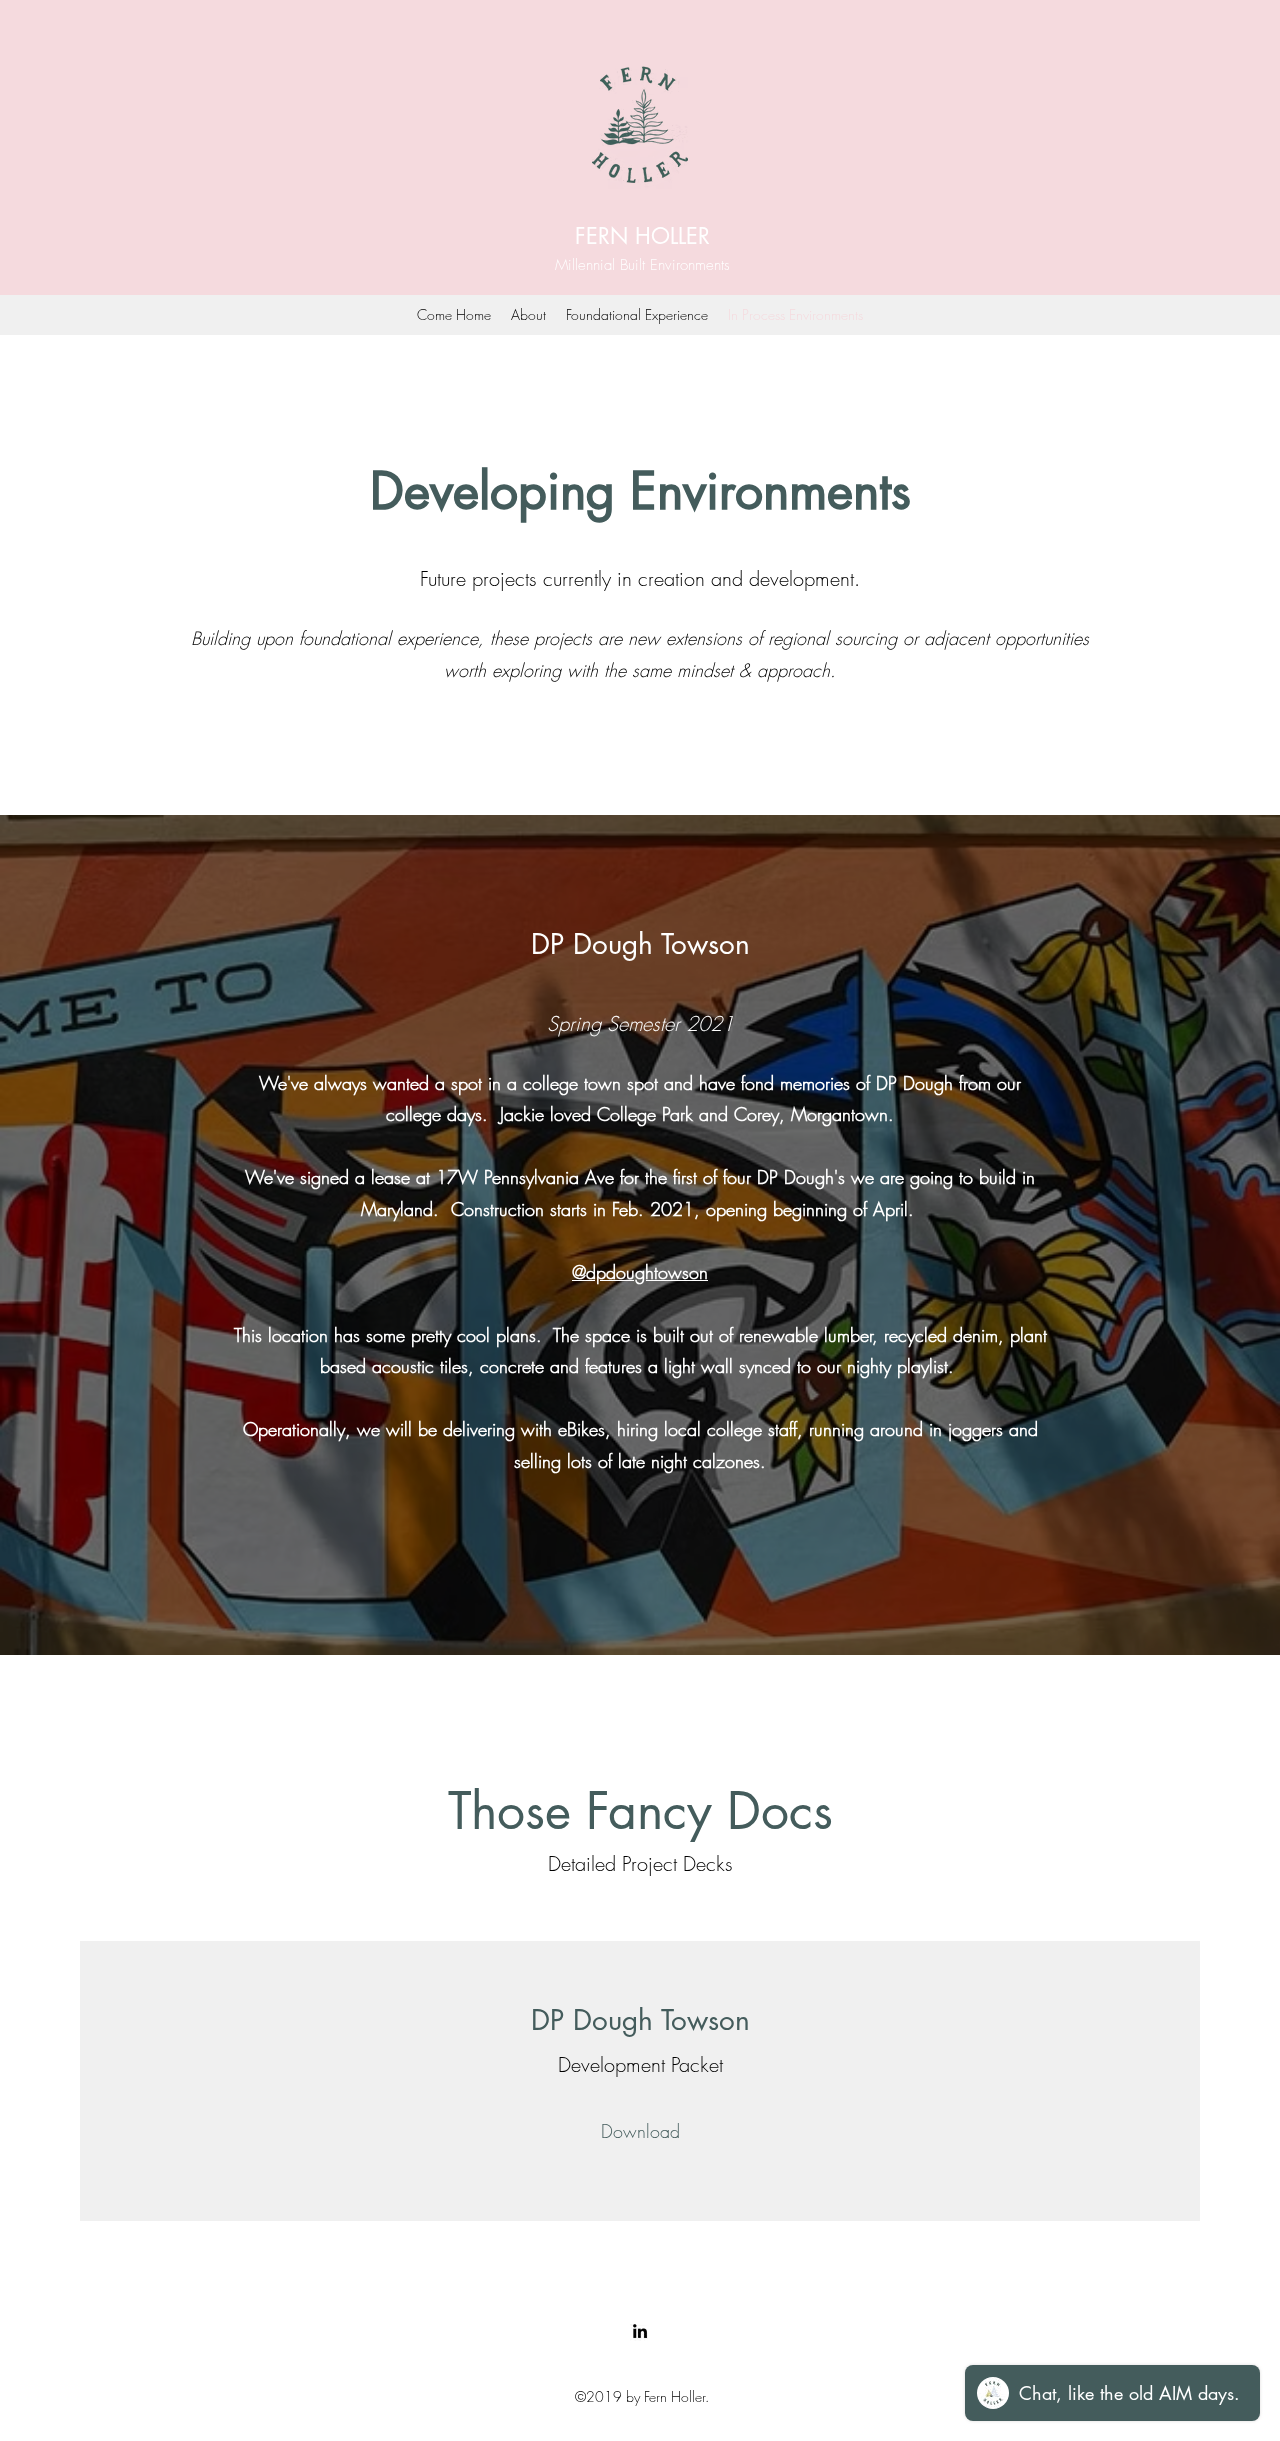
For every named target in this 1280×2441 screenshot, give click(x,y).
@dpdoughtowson (640, 1272)
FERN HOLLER (642, 236)
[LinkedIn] (640, 2331)
